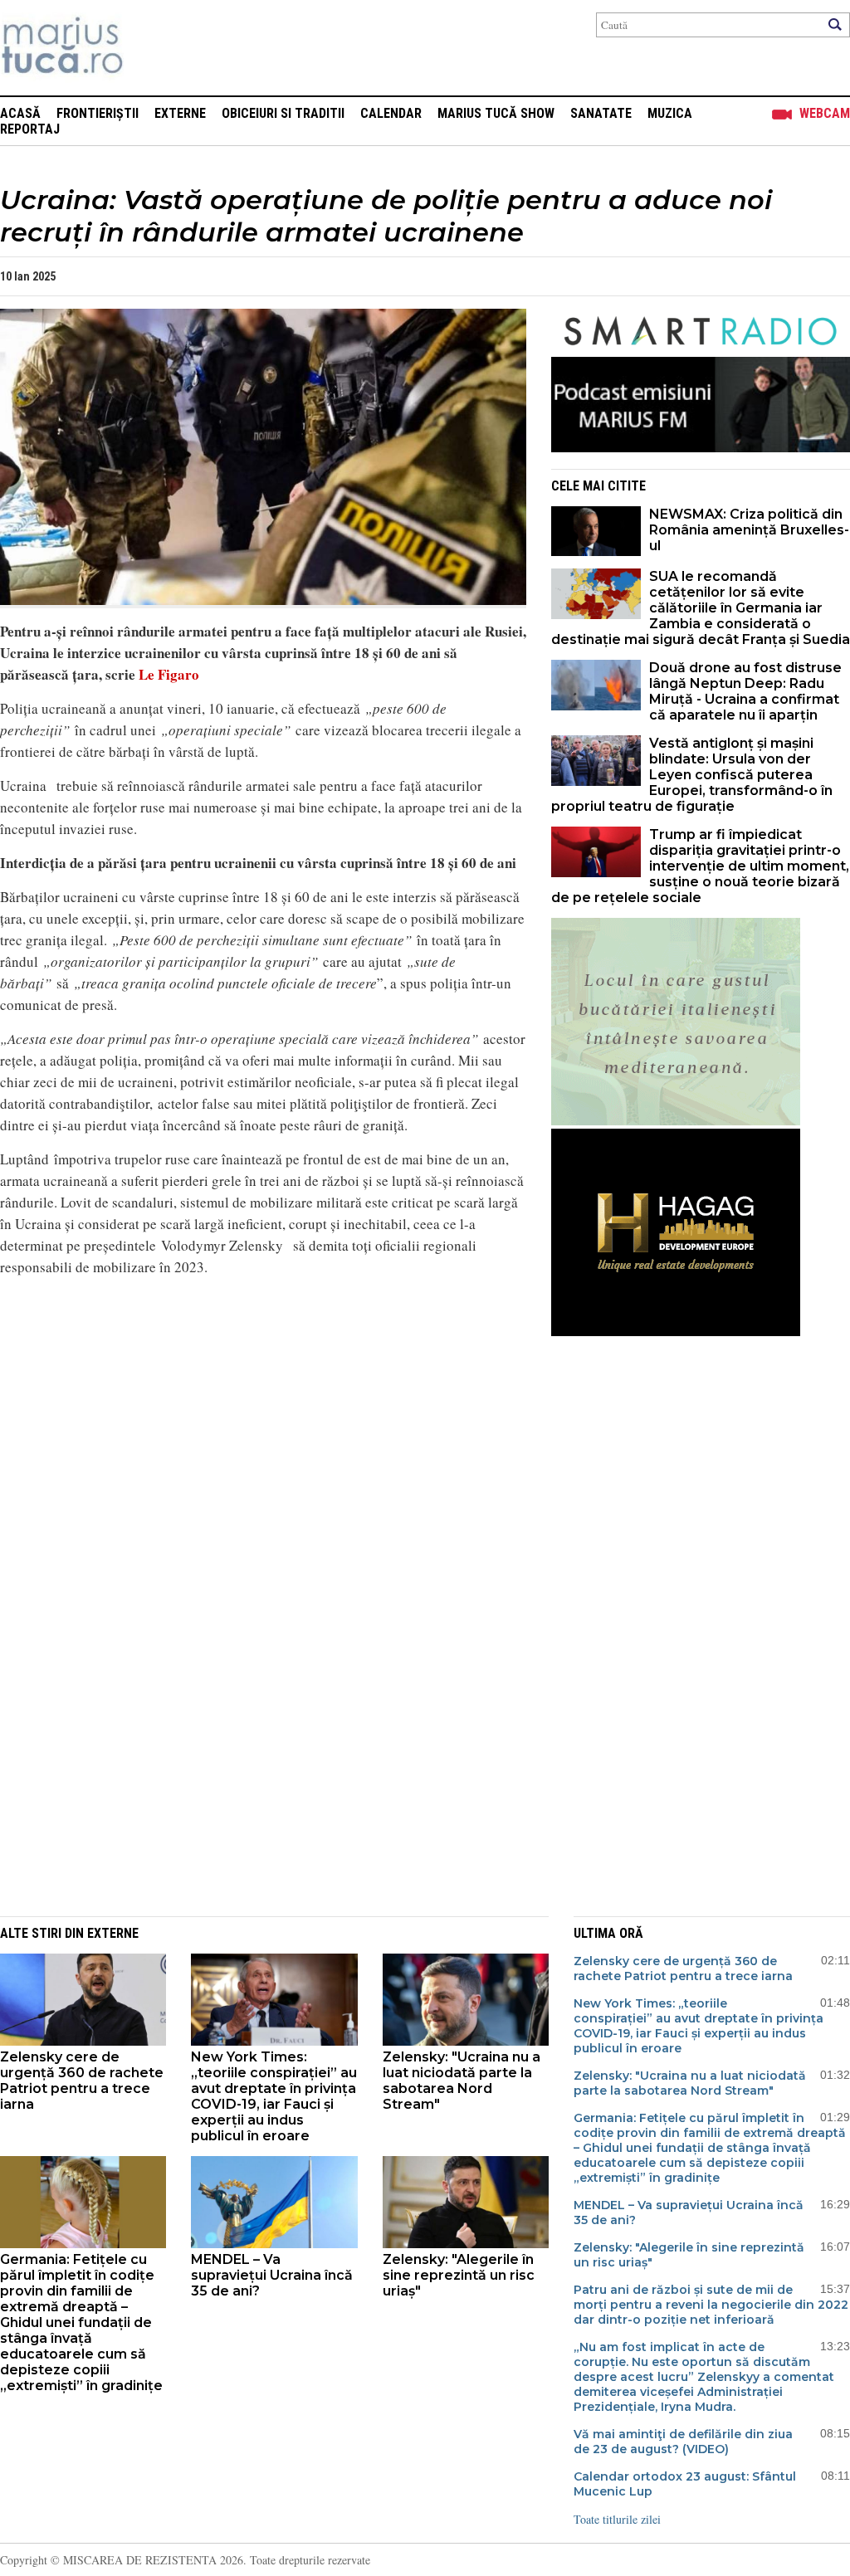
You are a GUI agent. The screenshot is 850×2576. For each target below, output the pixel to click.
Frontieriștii (98, 113)
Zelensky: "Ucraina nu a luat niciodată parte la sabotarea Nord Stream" (462, 2081)
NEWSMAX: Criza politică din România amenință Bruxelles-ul (749, 530)
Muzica (670, 113)
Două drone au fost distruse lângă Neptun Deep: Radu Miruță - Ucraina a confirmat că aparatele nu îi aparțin (745, 691)
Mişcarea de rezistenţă (151, 48)
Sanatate (601, 113)
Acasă (20, 113)
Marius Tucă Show (496, 113)
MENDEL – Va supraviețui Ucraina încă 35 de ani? (272, 2275)
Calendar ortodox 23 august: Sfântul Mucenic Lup (685, 2484)
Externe (180, 113)
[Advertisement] (251, 1781)
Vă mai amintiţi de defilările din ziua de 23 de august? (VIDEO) (683, 2442)
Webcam (825, 113)
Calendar (391, 113)
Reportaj (30, 129)
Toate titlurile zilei (617, 2519)
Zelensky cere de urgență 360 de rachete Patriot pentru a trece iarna (82, 2081)
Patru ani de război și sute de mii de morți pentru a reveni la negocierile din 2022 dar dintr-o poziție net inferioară (711, 2305)
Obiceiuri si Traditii (283, 113)
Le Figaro (167, 674)
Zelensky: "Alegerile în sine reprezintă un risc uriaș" (459, 2275)
